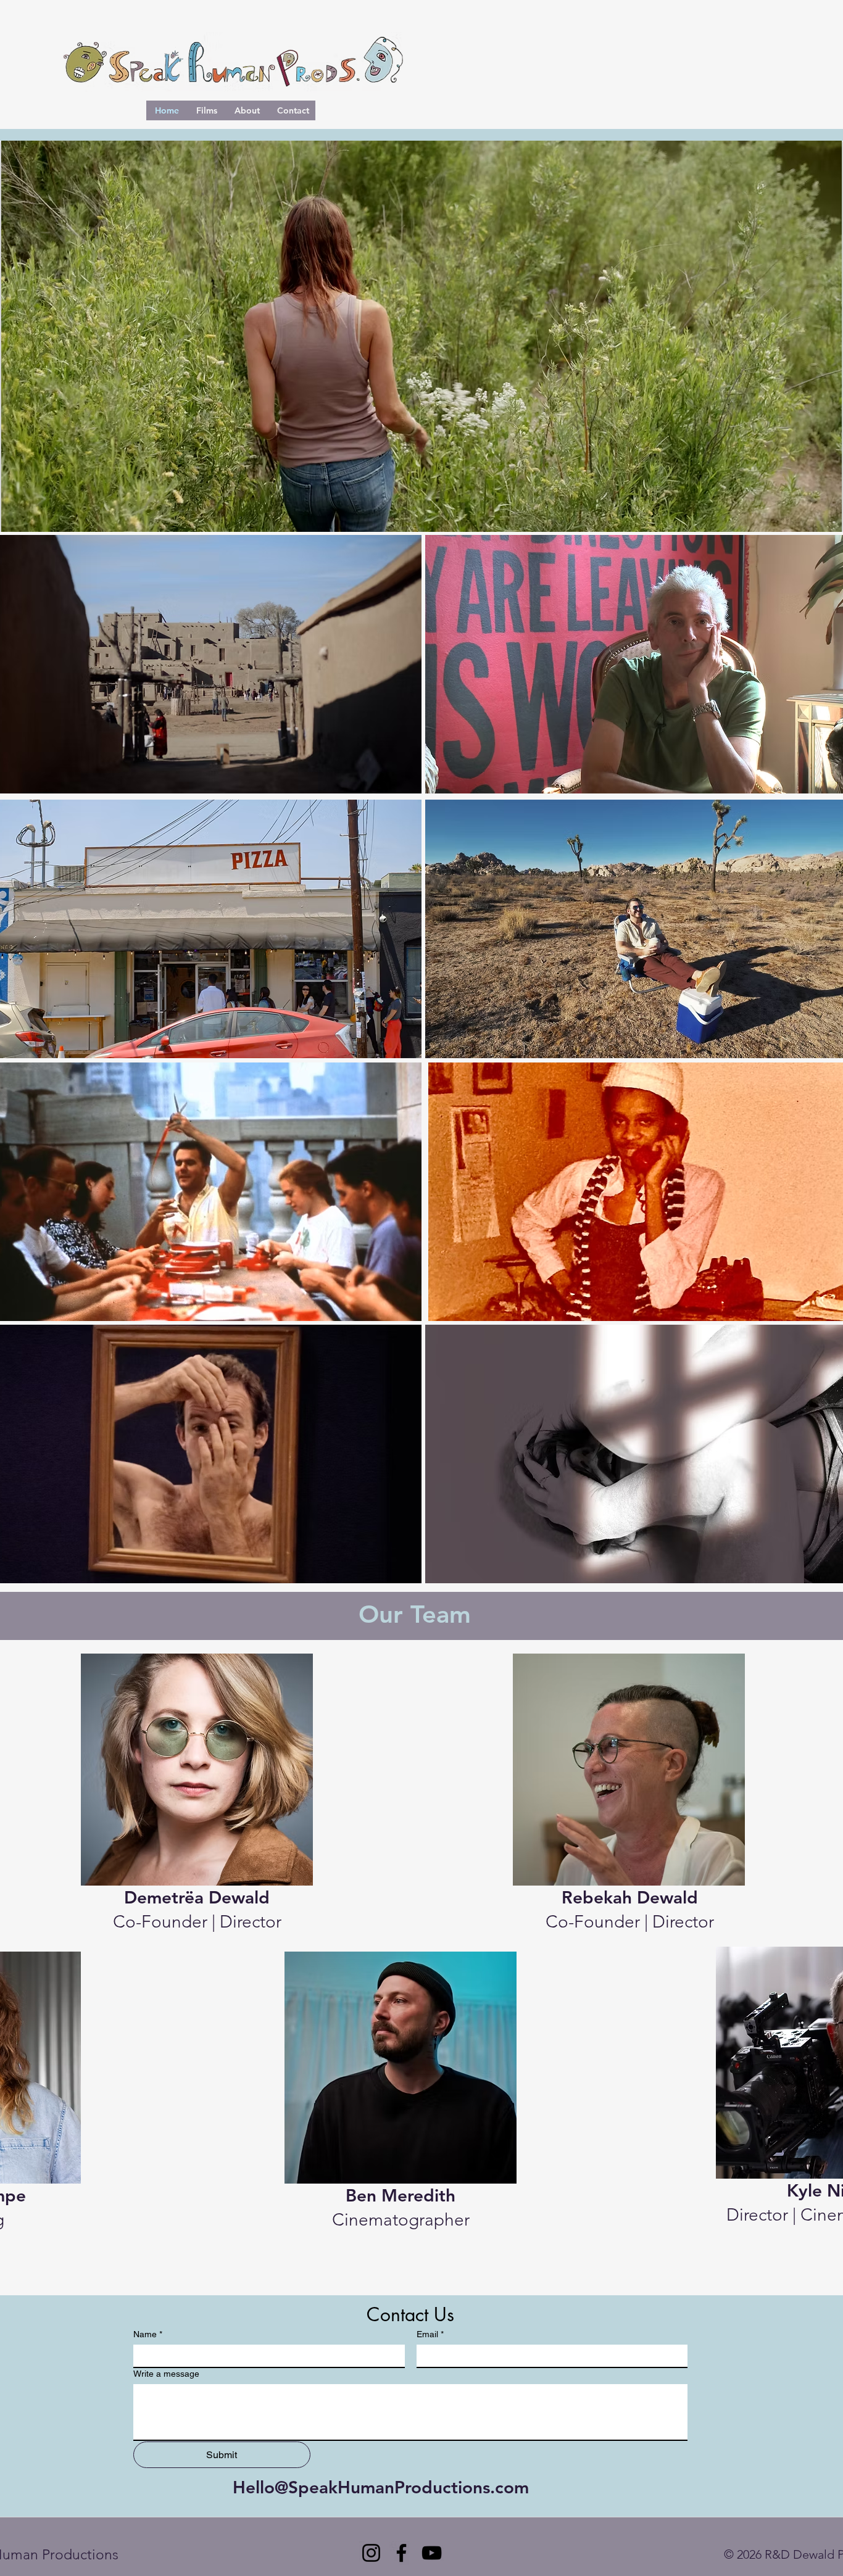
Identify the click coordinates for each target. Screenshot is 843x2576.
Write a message (166, 2374)
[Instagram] (371, 2553)
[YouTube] (432, 2553)
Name (148, 2334)
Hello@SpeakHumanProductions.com (381, 2487)
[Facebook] (401, 2553)
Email (430, 2334)
